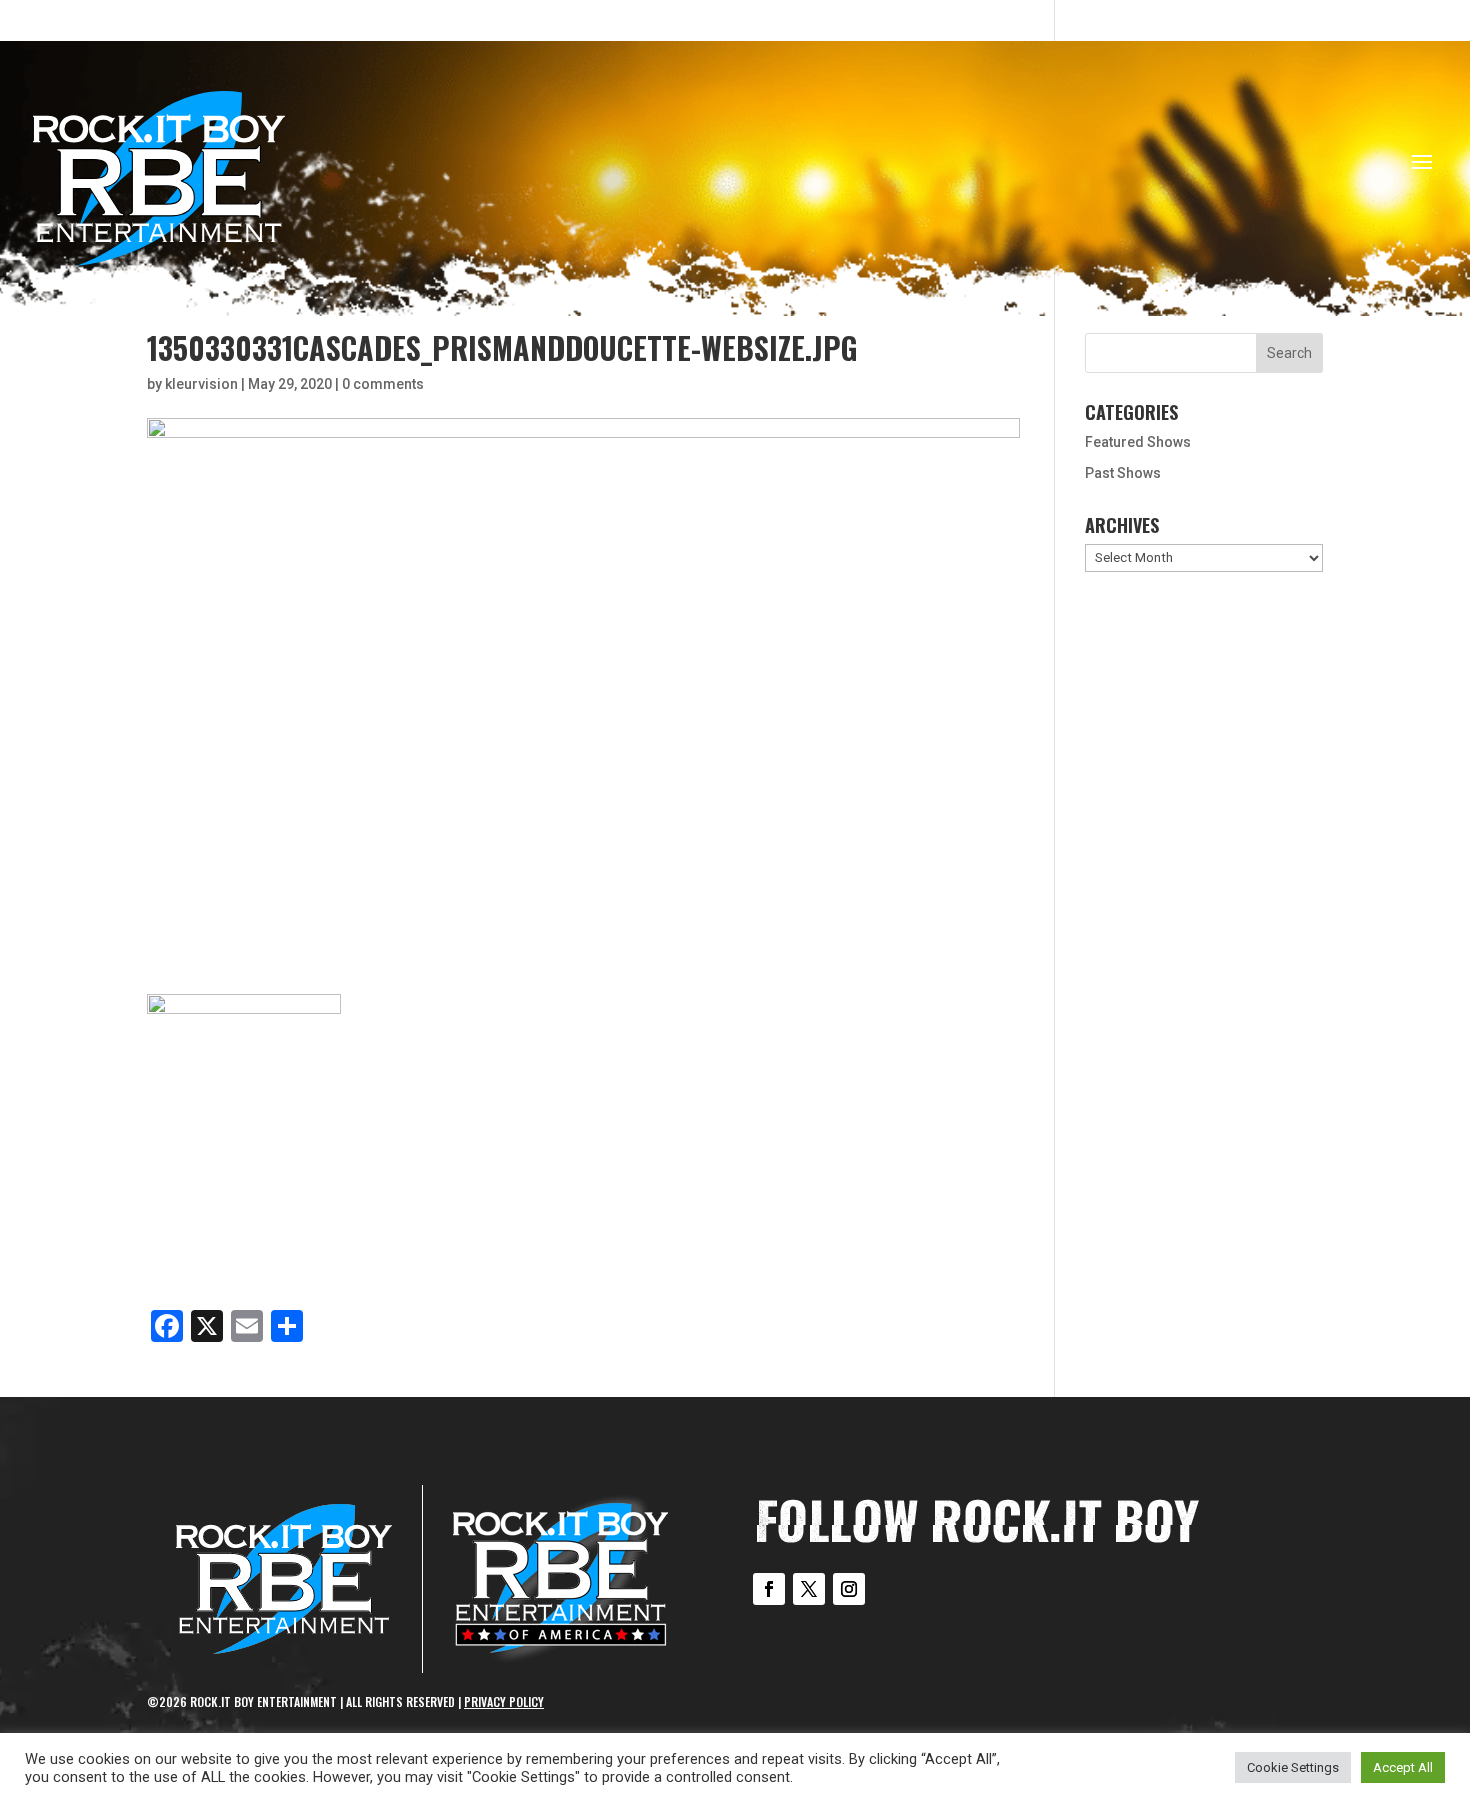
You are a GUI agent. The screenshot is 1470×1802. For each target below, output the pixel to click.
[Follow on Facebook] (769, 1589)
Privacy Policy (504, 1701)
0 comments (383, 384)
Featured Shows (1138, 442)
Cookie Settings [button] (1293, 1767)
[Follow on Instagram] (849, 1589)
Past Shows (1123, 473)
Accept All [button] (1403, 1767)
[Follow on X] (809, 1589)
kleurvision (201, 384)
